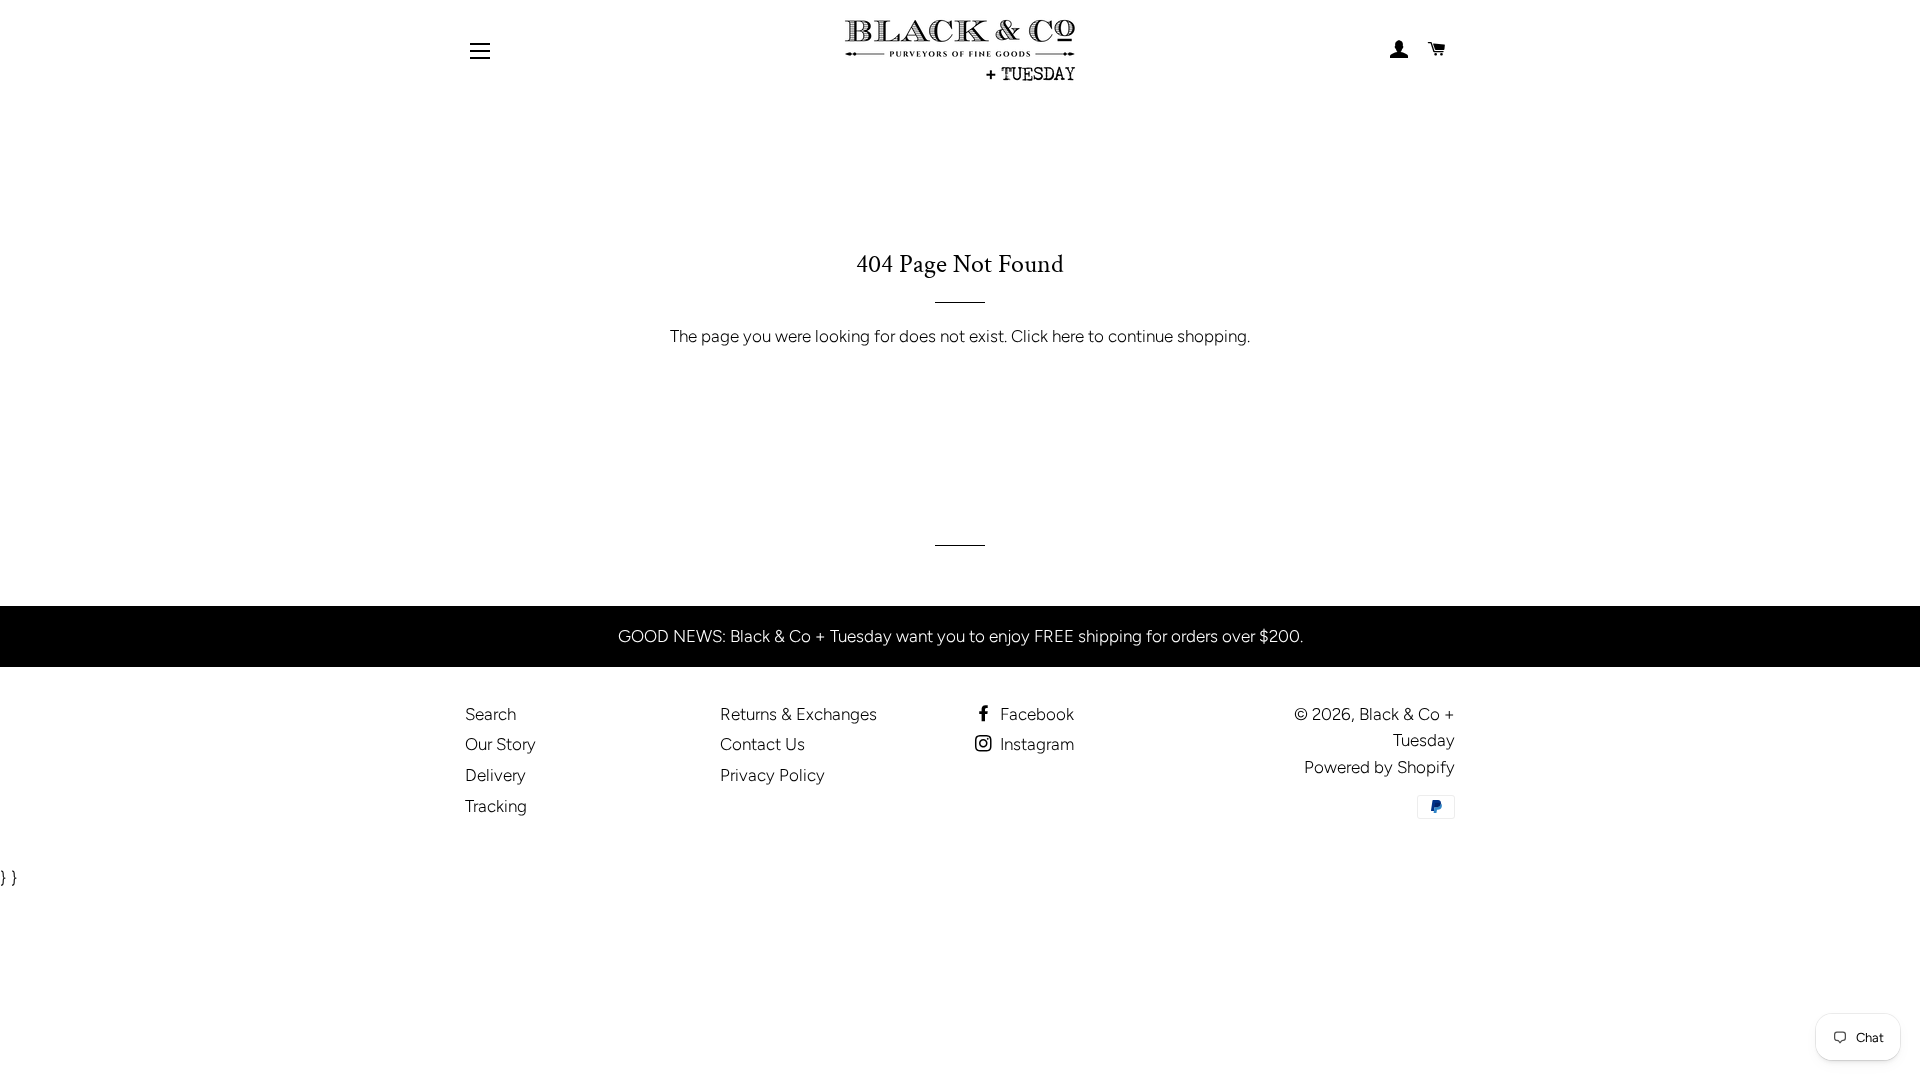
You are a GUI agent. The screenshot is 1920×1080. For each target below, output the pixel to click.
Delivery (495, 775)
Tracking (496, 806)
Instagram (1035, 744)
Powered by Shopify (1379, 767)
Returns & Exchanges (798, 714)
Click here (1047, 336)
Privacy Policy (772, 775)
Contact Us (762, 744)
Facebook (1035, 714)
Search (490, 714)
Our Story (500, 744)
